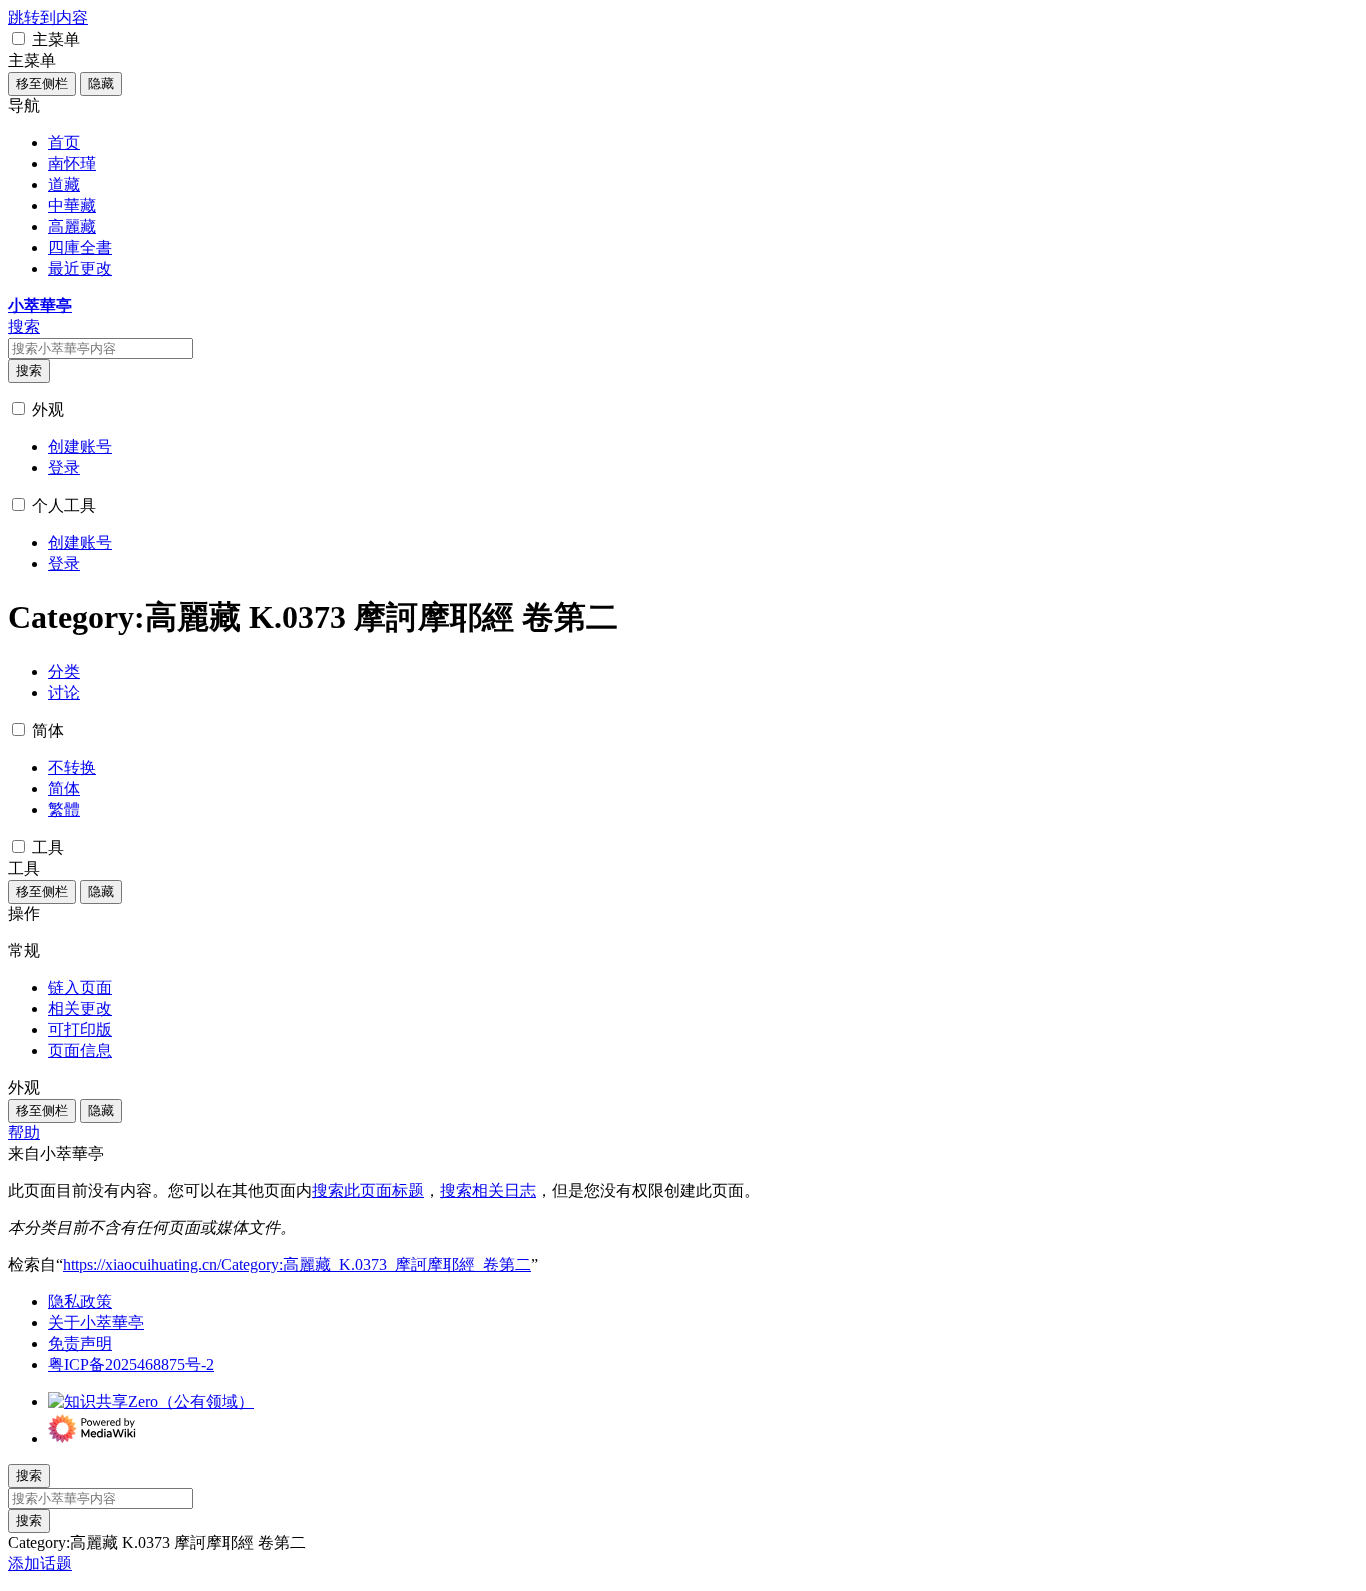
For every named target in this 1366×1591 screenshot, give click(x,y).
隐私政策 (80, 1301)
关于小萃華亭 (96, 1322)
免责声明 (80, 1343)
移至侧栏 (42, 83)
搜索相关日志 (488, 1190)
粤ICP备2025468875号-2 (131, 1364)
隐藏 (101, 83)
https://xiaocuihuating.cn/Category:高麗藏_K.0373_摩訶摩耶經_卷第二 (297, 1264)
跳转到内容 (48, 17)
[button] (18, 38)
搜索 (29, 370)
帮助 (24, 1132)
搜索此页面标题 (368, 1190)
